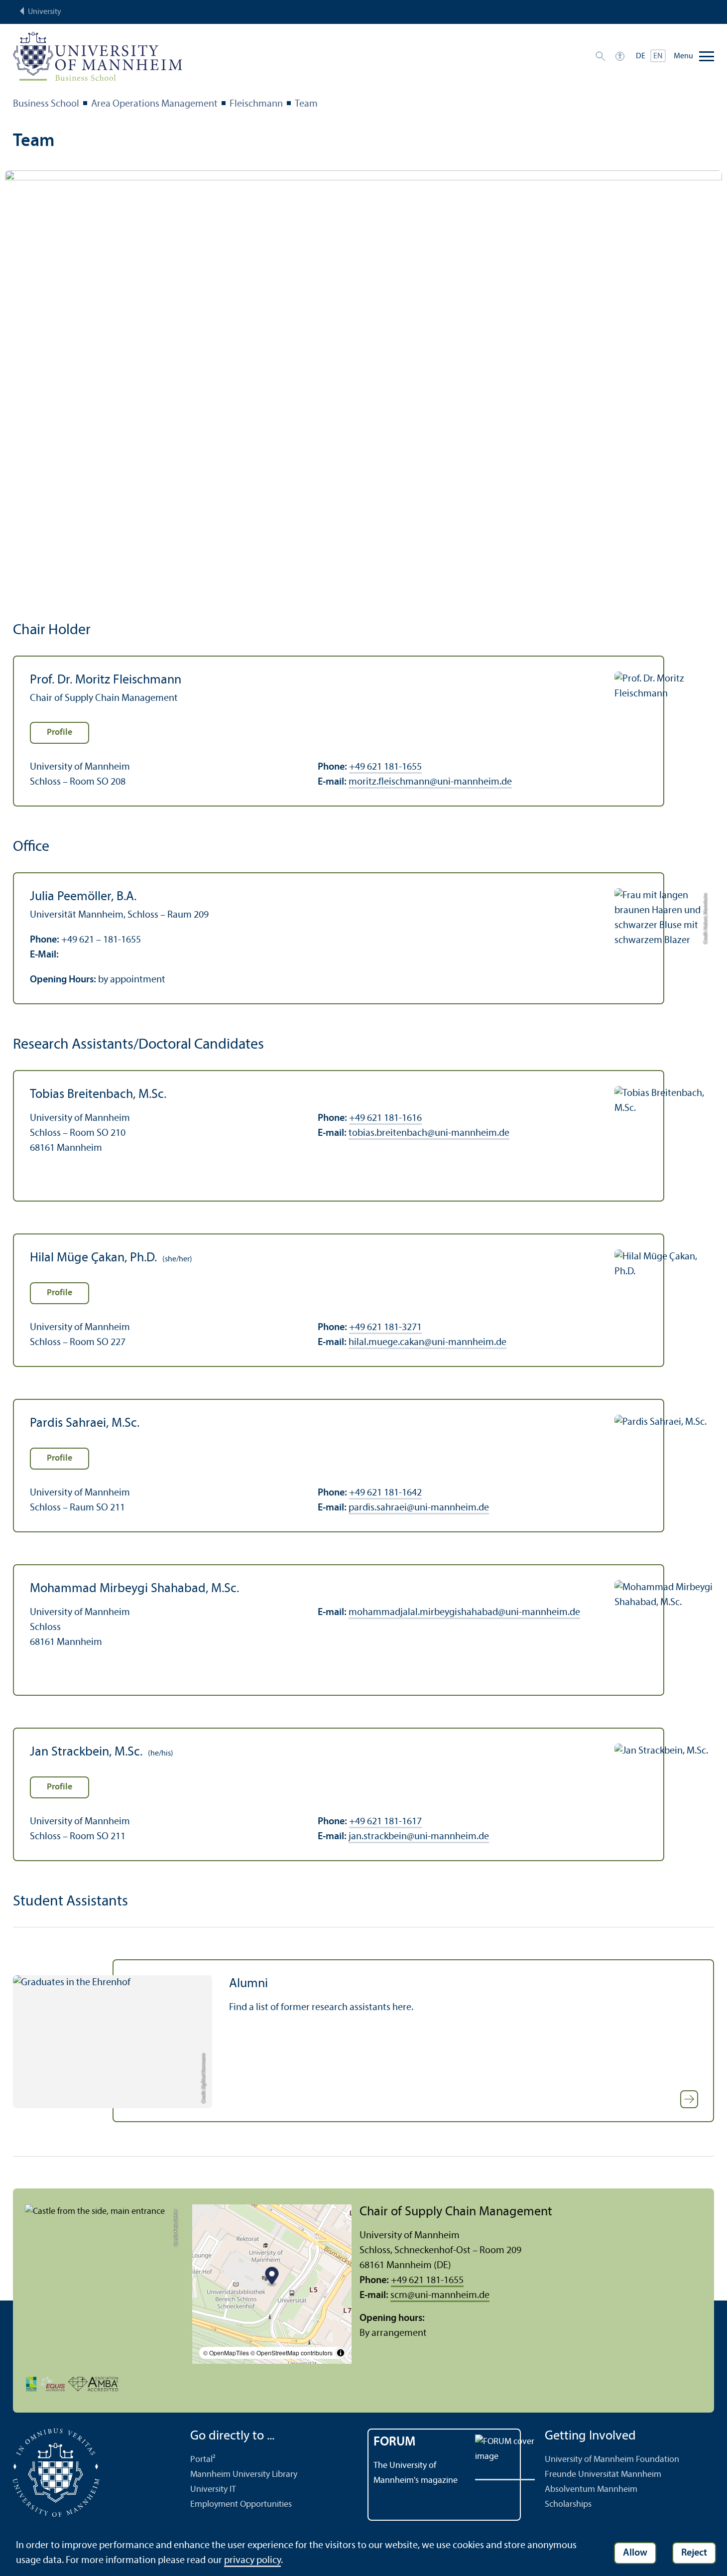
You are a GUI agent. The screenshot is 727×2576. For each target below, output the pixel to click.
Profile (60, 733)
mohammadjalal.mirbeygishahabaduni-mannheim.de (464, 1613)
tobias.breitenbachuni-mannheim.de (429, 1133)
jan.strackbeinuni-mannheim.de (419, 1837)
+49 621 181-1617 (385, 1822)
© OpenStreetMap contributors (292, 2353)
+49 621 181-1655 (385, 767)
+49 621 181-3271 (385, 1328)
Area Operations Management (154, 104)
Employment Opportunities (241, 2505)
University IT (213, 2490)
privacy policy (252, 2561)
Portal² (203, 2460)
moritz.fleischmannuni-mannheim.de (430, 782)
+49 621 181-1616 (385, 1118)
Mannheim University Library (244, 2475)
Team (306, 104)
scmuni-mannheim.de (440, 2296)
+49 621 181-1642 (385, 1493)
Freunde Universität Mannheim (603, 2475)
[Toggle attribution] (341, 2353)
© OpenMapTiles (226, 2353)
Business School (46, 104)
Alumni (248, 1984)
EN (658, 56)
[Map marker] (272, 2277)
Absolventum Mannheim (591, 2490)
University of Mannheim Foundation (612, 2460)
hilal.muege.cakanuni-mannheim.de (427, 1343)
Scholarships (568, 2505)
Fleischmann (256, 104)
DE (641, 56)
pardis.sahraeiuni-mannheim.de (419, 1508)
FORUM (395, 2442)
